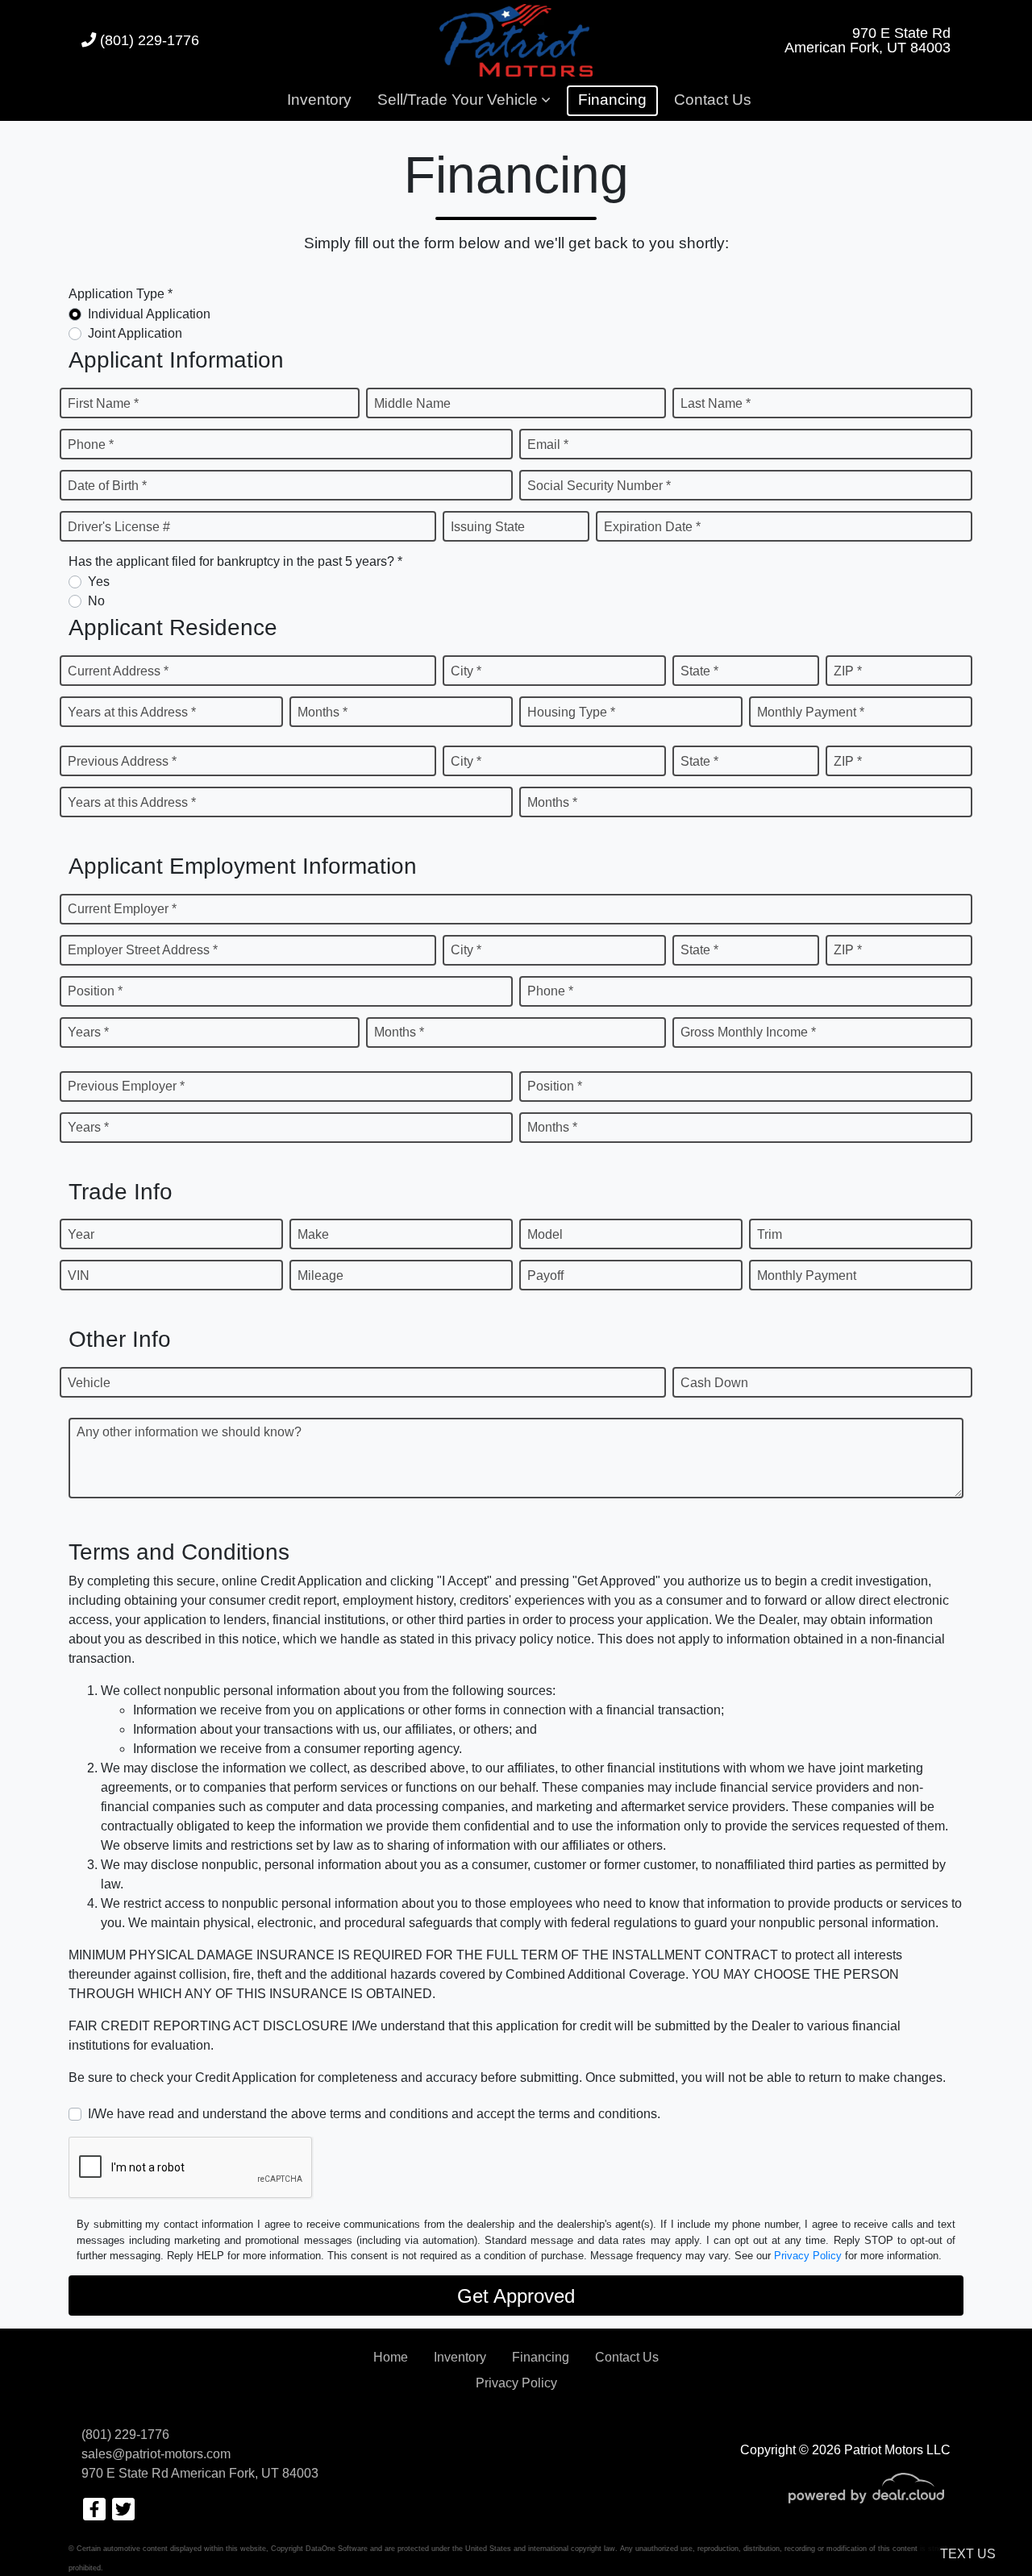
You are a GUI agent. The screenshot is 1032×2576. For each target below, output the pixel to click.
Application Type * (121, 294)
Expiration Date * (652, 527)
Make (313, 1234)
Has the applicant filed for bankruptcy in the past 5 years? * (235, 561)
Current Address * (118, 671)
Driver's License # (119, 527)
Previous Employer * (126, 1086)
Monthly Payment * (811, 712)
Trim (770, 1234)
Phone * (91, 445)
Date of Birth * (107, 486)
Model (545, 1234)
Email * (548, 445)
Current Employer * (122, 909)
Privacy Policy (808, 2256)
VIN (79, 1276)
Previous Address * (122, 761)
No (96, 601)
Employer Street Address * (143, 950)
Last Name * (716, 403)
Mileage (320, 1276)
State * (699, 671)
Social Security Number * (599, 486)
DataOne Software (337, 2549)
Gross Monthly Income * (748, 1032)
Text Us (968, 2554)
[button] (464, 101)
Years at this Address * (132, 712)
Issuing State (488, 527)
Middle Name (412, 403)
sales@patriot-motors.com (156, 2454)
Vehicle (89, 1383)
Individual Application (149, 314)
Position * (95, 991)
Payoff (545, 1276)
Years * (88, 1032)
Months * (322, 712)
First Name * (103, 403)
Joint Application (135, 333)
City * (466, 671)
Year (81, 1234)
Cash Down (714, 1383)
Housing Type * (571, 712)
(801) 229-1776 (148, 40)
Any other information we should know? (189, 1432)
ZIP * (848, 671)
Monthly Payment (807, 1276)
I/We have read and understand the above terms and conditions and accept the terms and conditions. (374, 2114)
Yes (99, 582)
